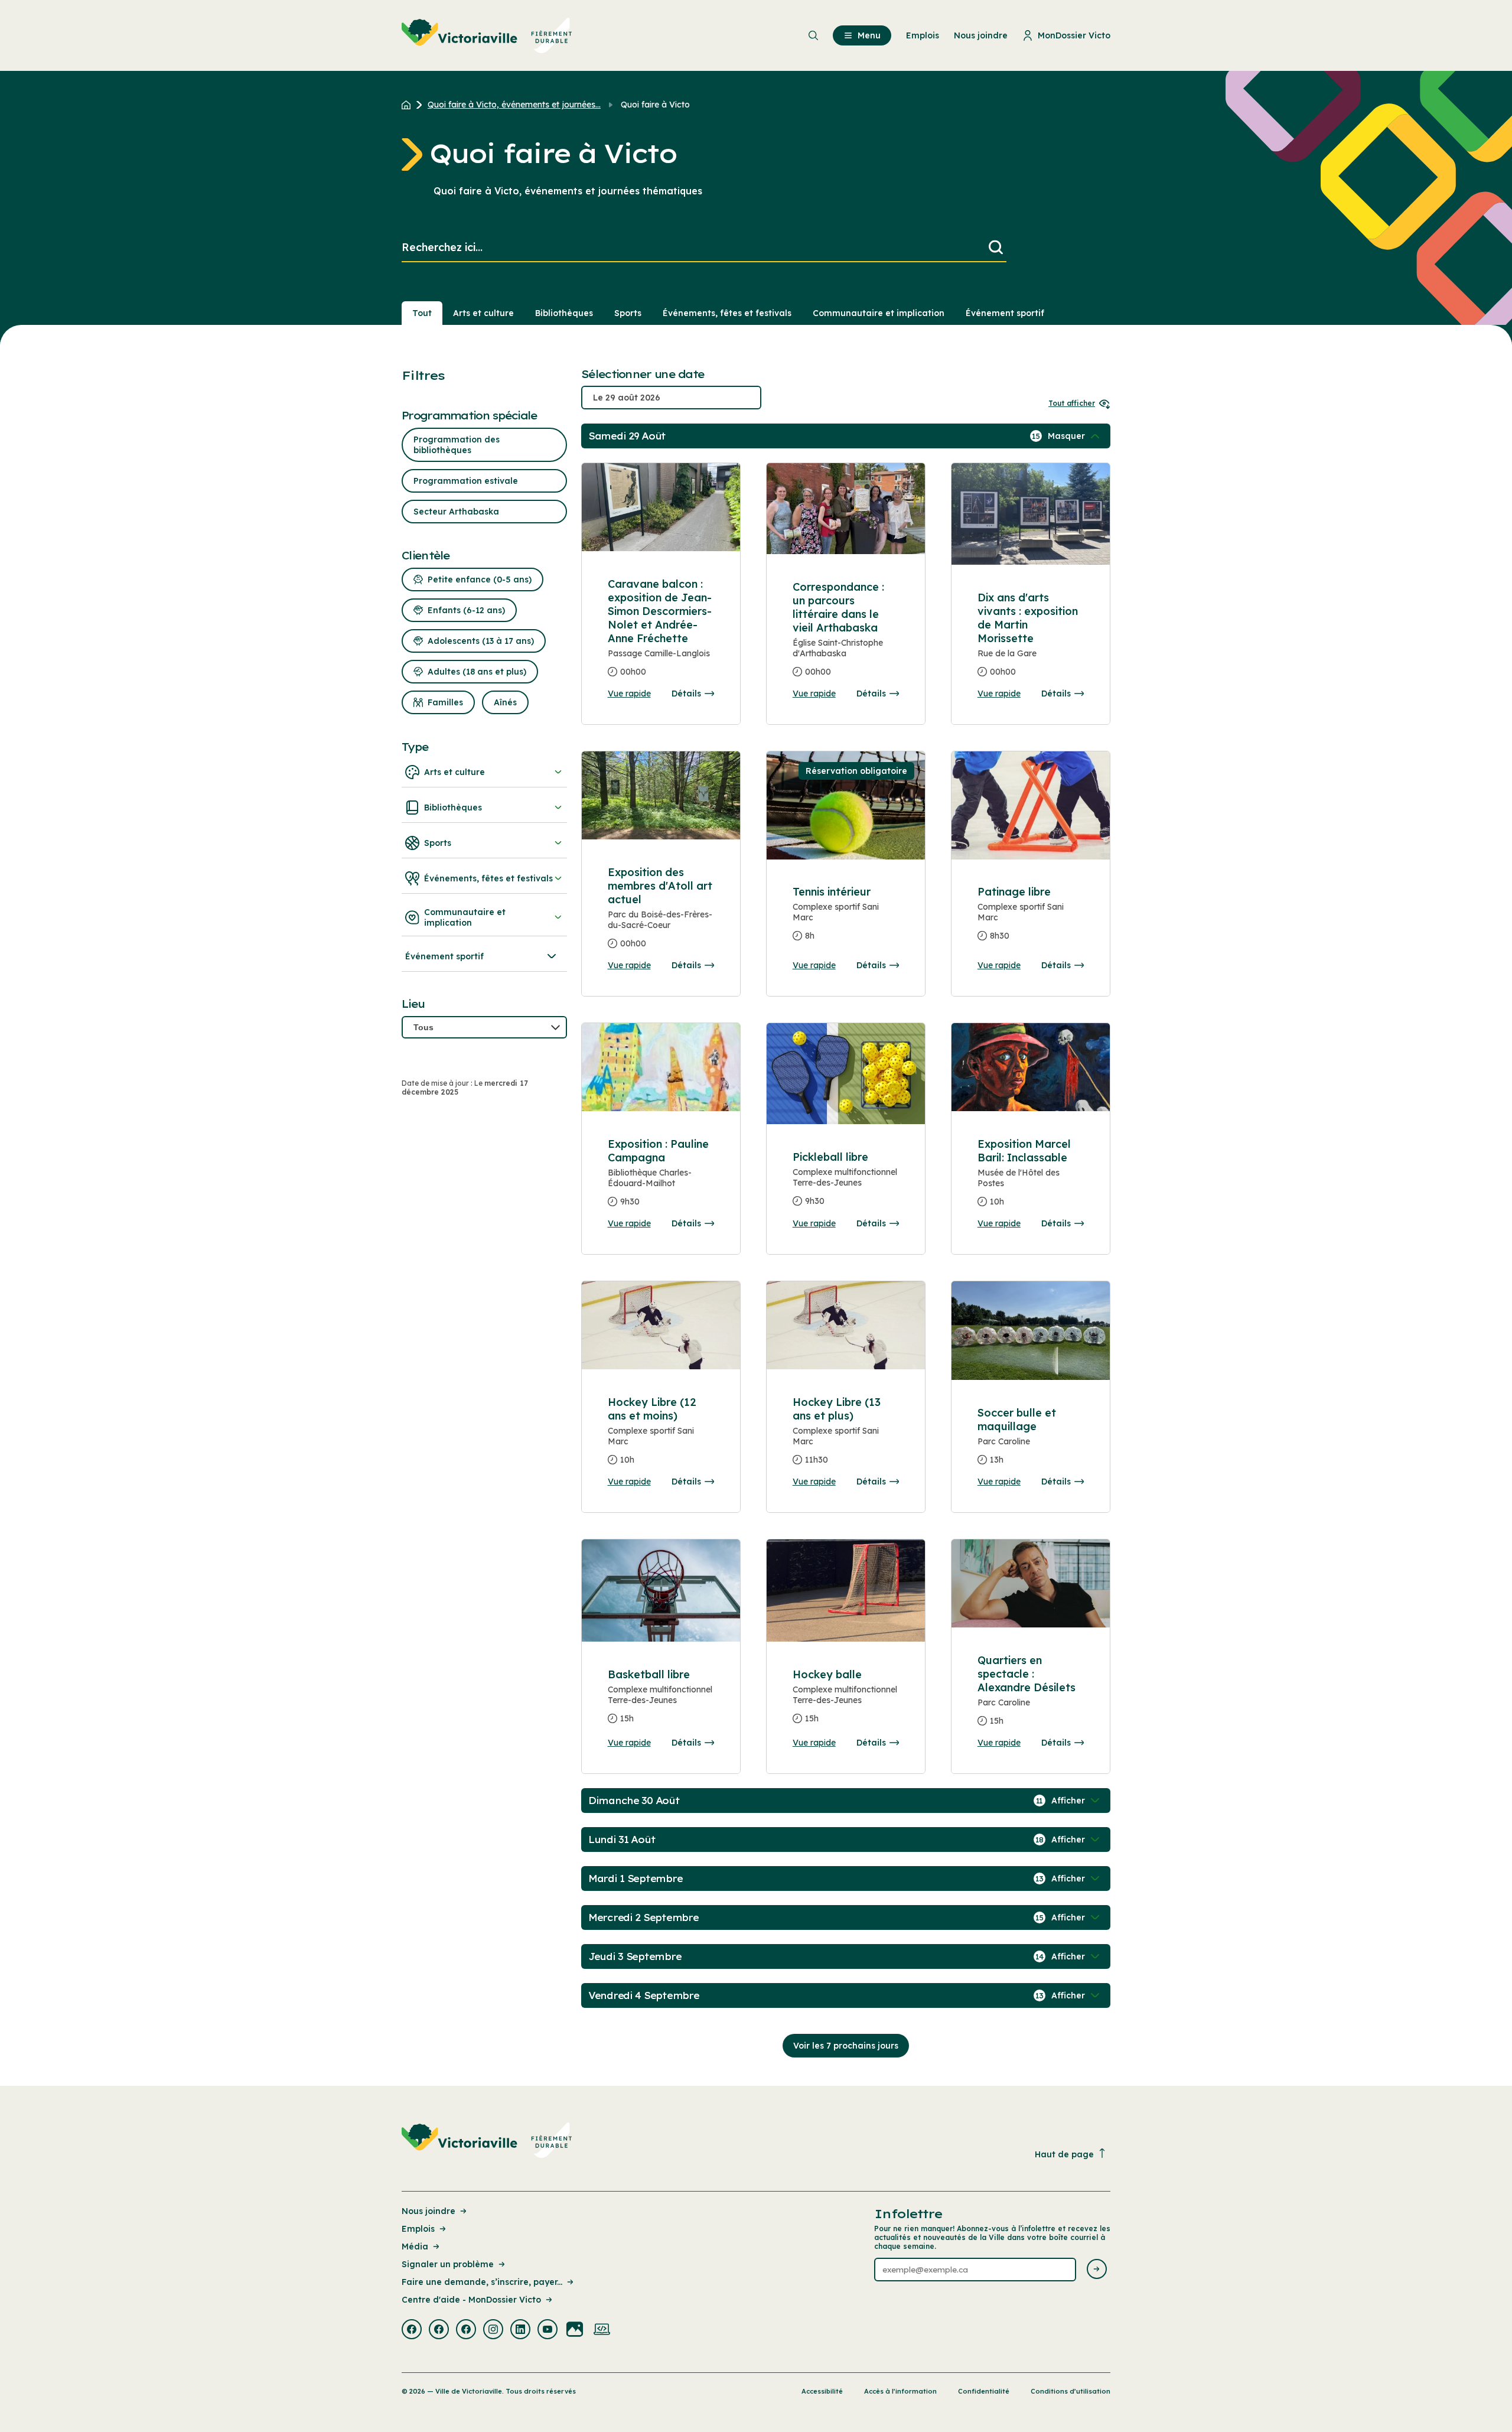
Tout (422, 313)
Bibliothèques (564, 313)
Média (415, 2247)
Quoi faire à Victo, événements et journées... (514, 105)
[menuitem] (487, 35)
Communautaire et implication (879, 313)
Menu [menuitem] (869, 35)
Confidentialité (984, 2391)
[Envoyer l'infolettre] (1097, 2270)
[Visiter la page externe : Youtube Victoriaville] (548, 2330)
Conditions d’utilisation (1071, 2391)
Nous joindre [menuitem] (981, 35)
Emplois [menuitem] (923, 35)
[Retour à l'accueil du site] (409, 105)
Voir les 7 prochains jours (846, 2046)
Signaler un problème (448, 2264)
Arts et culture (483, 313)
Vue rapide (629, 694)
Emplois (418, 2229)
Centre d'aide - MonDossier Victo (471, 2300)
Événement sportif (1005, 313)
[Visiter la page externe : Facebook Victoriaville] (412, 2330)
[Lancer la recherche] (996, 248)
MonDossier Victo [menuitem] (1074, 35)
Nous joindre (428, 2211)
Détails (686, 694)
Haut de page (1064, 2154)
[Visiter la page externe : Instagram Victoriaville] (493, 2330)
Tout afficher (1072, 403)
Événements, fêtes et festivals (727, 313)
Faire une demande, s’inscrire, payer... (482, 2282)
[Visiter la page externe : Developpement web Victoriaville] (602, 2330)
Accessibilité (822, 2391)
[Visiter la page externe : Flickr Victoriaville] (575, 2330)
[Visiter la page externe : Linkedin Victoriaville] (520, 2330)
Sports (628, 313)
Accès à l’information (900, 2391)
